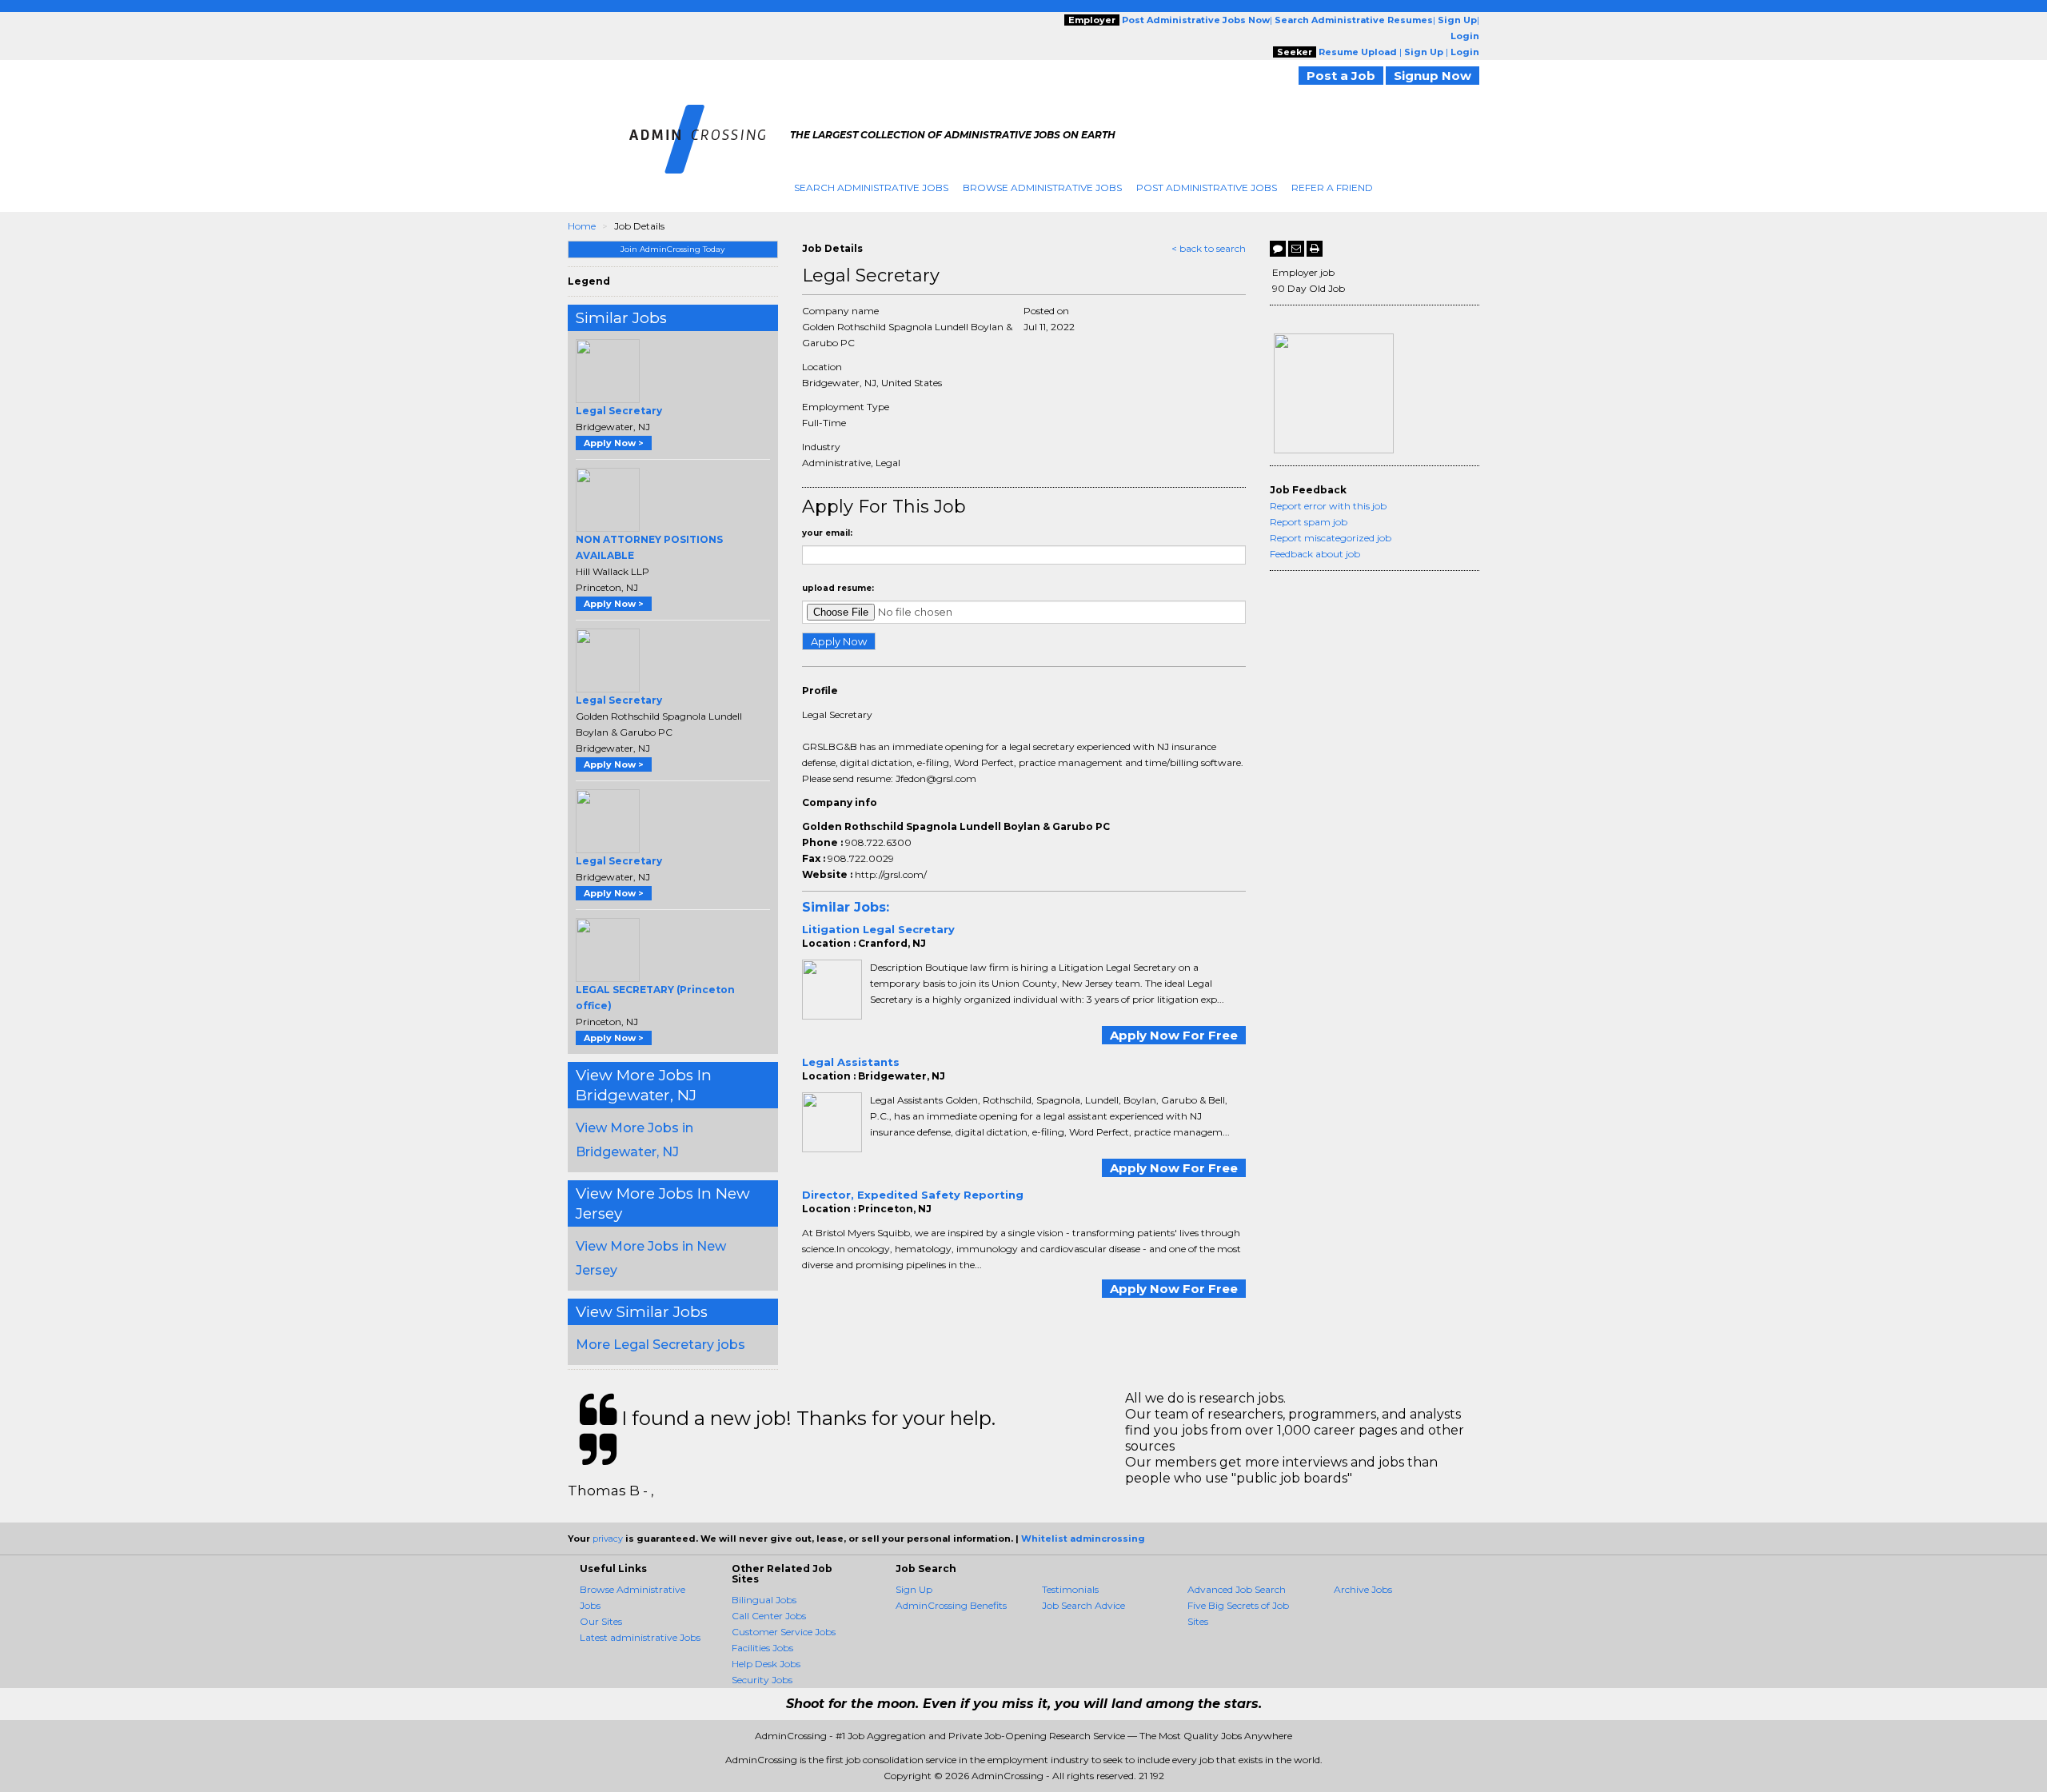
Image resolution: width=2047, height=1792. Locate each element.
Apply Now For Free (1174, 1035)
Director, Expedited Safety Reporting (913, 1195)
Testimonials (1070, 1589)
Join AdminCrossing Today (672, 249)
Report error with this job (1328, 506)
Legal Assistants (851, 1062)
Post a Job (1341, 76)
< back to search (1209, 248)
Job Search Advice (1083, 1605)
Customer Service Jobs (784, 1632)
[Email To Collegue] (1296, 249)
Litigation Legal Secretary (878, 929)
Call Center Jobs (769, 1616)
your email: (827, 533)
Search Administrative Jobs (871, 188)
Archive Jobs (1363, 1589)
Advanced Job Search (1237, 1589)
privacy (608, 1539)
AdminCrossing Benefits (951, 1605)
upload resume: (838, 588)
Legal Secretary (619, 411)
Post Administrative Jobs (1207, 188)
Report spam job (1309, 522)
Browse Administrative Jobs (1042, 188)
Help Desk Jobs (766, 1664)
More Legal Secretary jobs (660, 1345)
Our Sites (601, 1621)
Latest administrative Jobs (640, 1637)
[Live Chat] (1278, 249)
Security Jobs (762, 1680)
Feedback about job (1315, 554)
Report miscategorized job (1331, 538)
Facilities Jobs (762, 1648)
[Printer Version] (1315, 249)
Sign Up (914, 1589)
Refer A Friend (1332, 188)
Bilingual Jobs (764, 1600)
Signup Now (1433, 76)
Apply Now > (614, 443)
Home (582, 226)
